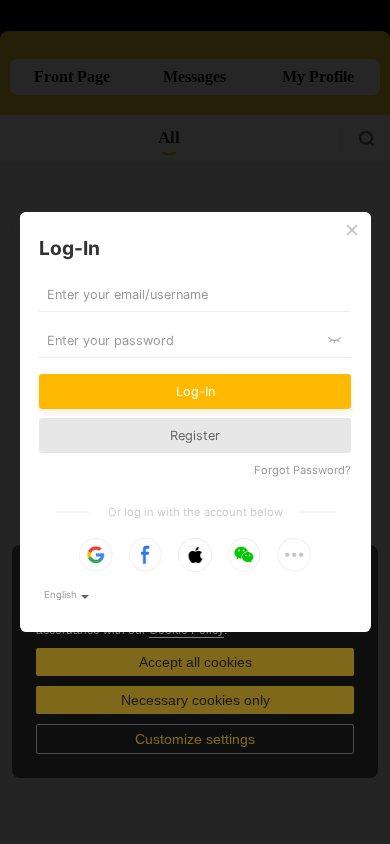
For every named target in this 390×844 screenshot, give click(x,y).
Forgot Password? (302, 470)
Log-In (195, 391)
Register (195, 435)
